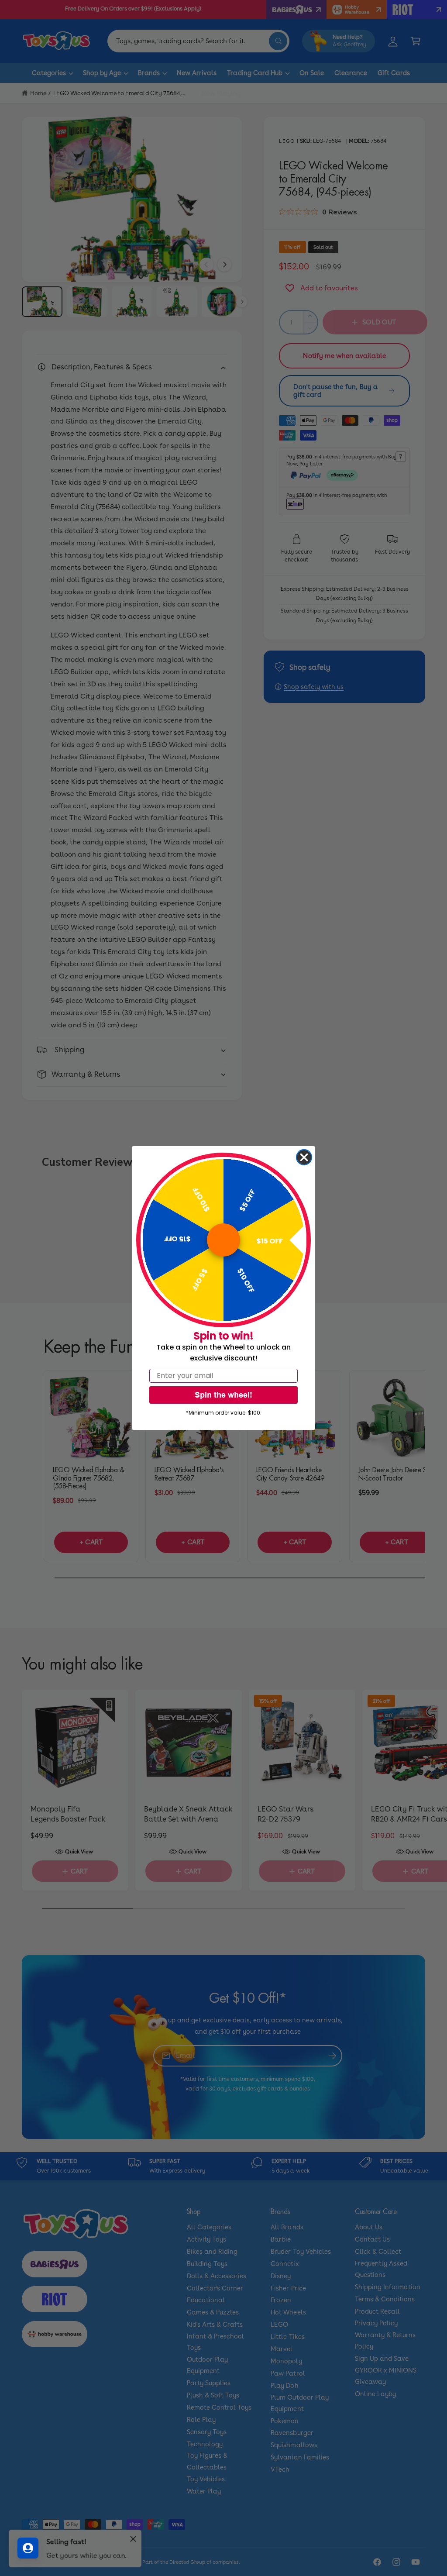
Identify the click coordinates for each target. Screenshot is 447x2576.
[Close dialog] (304, 1157)
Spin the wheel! (223, 1395)
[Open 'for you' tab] (28, 2548)
